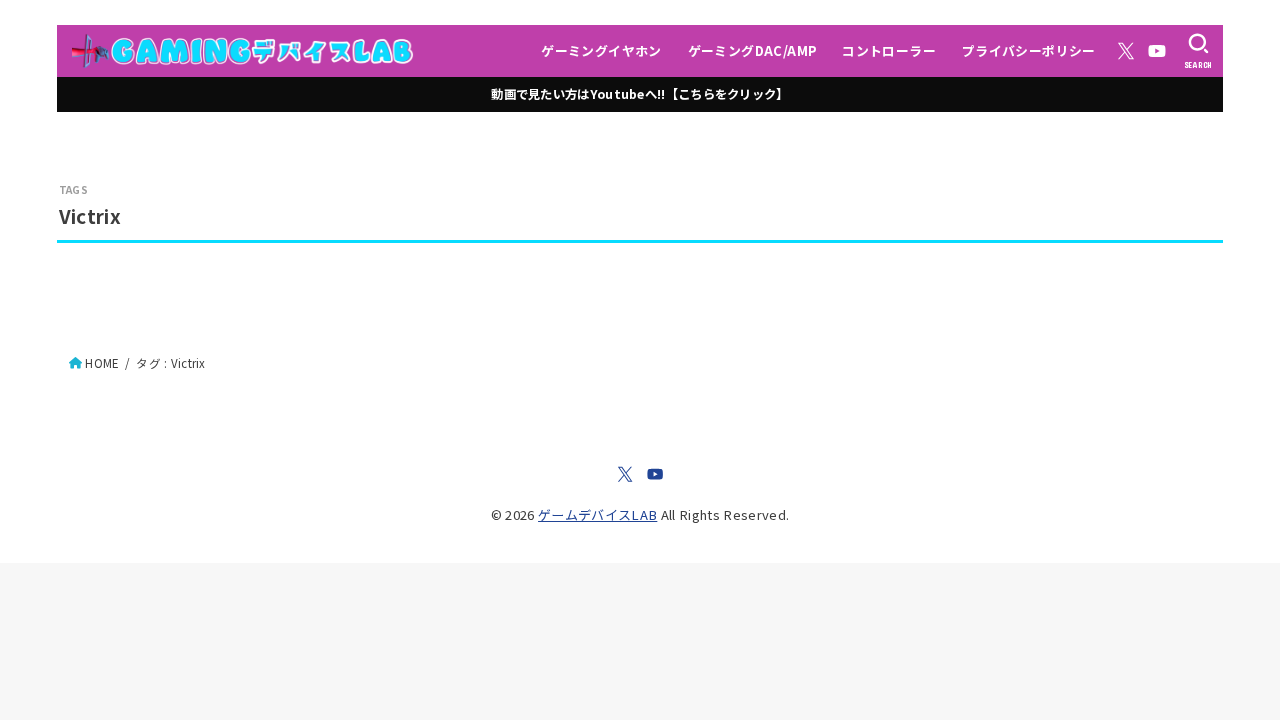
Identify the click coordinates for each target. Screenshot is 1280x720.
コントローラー (889, 50)
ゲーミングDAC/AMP (752, 50)
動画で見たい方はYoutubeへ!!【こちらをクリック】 (639, 94)
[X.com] (1126, 51)
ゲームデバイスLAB (597, 514)
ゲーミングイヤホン (601, 50)
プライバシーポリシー (1029, 50)
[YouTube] (1157, 51)
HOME (102, 363)
